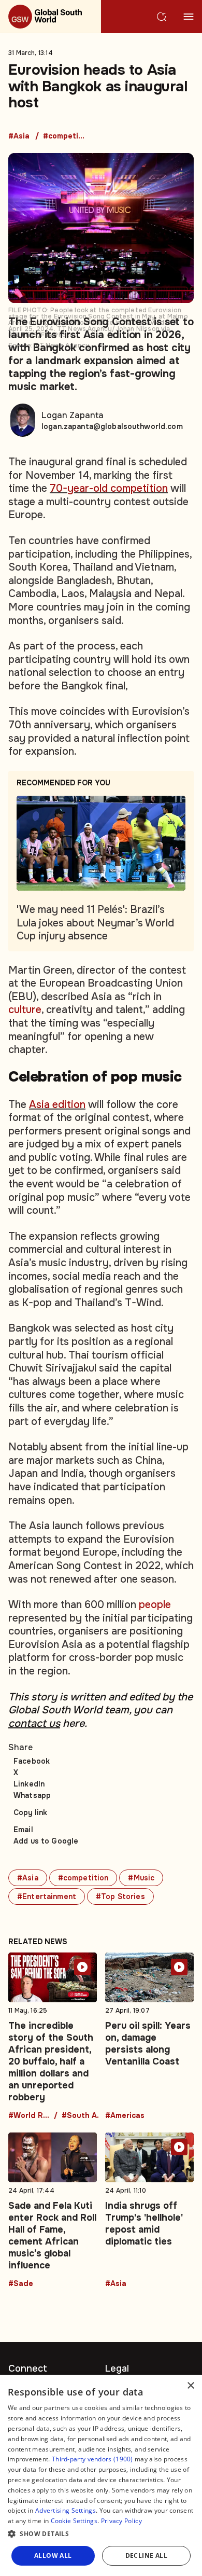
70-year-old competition (109, 488)
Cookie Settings (74, 2521)
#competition (64, 136)
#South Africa (82, 2116)
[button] (101, 2534)
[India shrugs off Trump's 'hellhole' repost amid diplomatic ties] (149, 2210)
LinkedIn (29, 1784)
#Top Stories (120, 1896)
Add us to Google (46, 1841)
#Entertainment (47, 1896)
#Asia (19, 136)
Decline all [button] (146, 2556)
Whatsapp (32, 1795)
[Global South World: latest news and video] (51, 17)
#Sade (21, 2284)
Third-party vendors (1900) (92, 2459)
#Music (141, 1878)
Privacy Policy (121, 2521)
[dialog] (101, 2475)
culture (25, 1010)
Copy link (30, 1812)
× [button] (190, 2386)
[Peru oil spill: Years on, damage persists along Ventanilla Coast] (149, 2036)
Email (23, 1830)
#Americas (125, 2116)
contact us (34, 1723)
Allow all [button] (53, 2556)
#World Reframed (29, 2116)
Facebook (32, 1761)
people (155, 1605)
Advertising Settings (66, 2510)
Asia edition (57, 1105)
